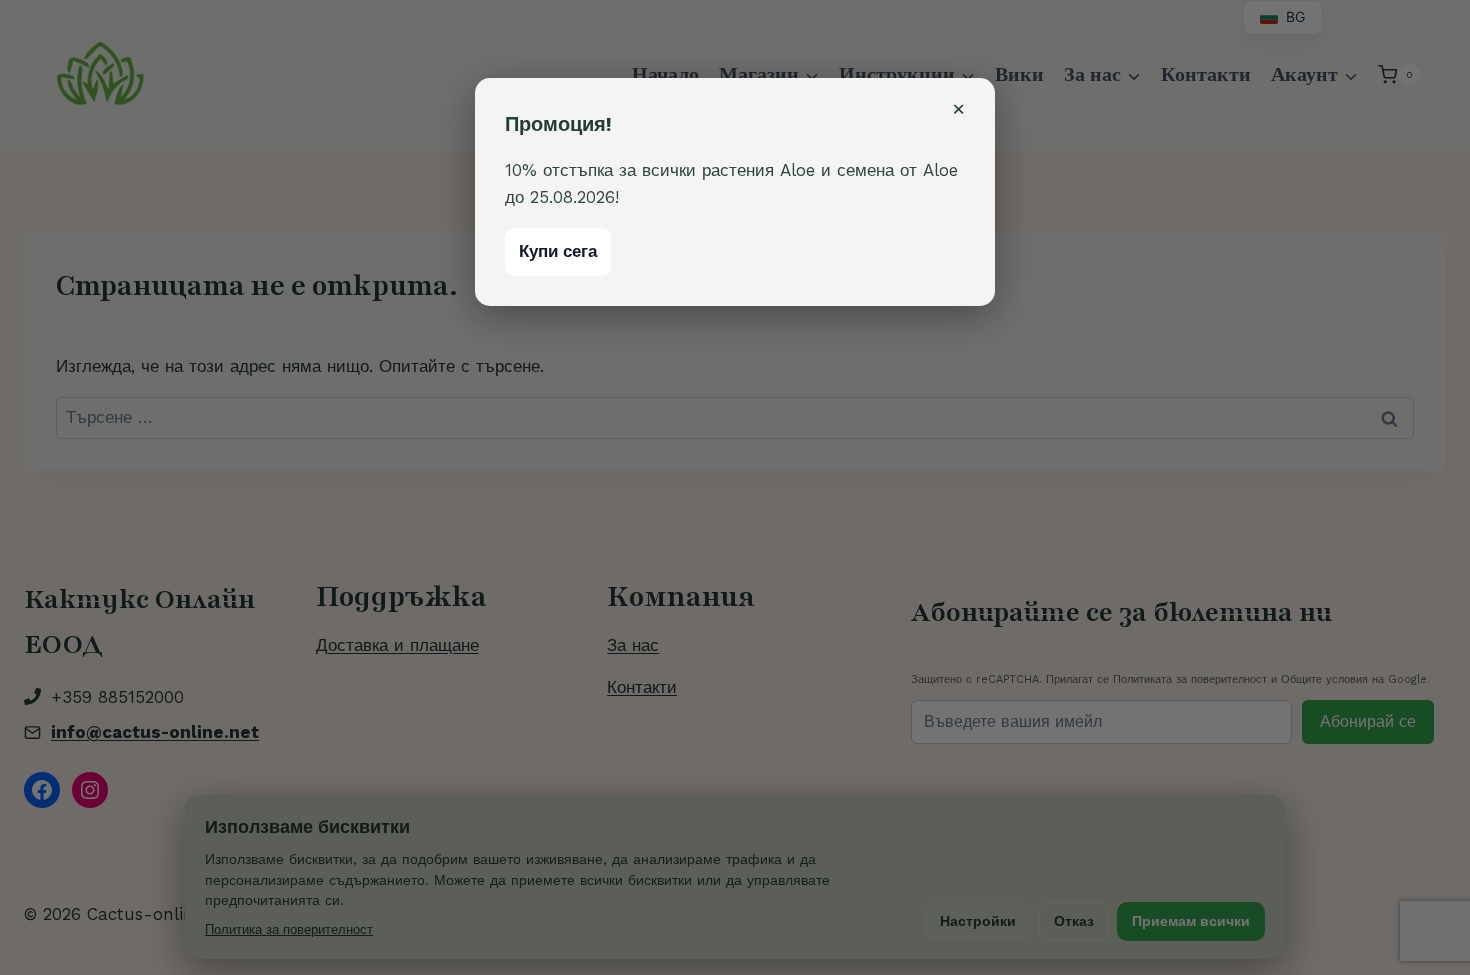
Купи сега (558, 251)
